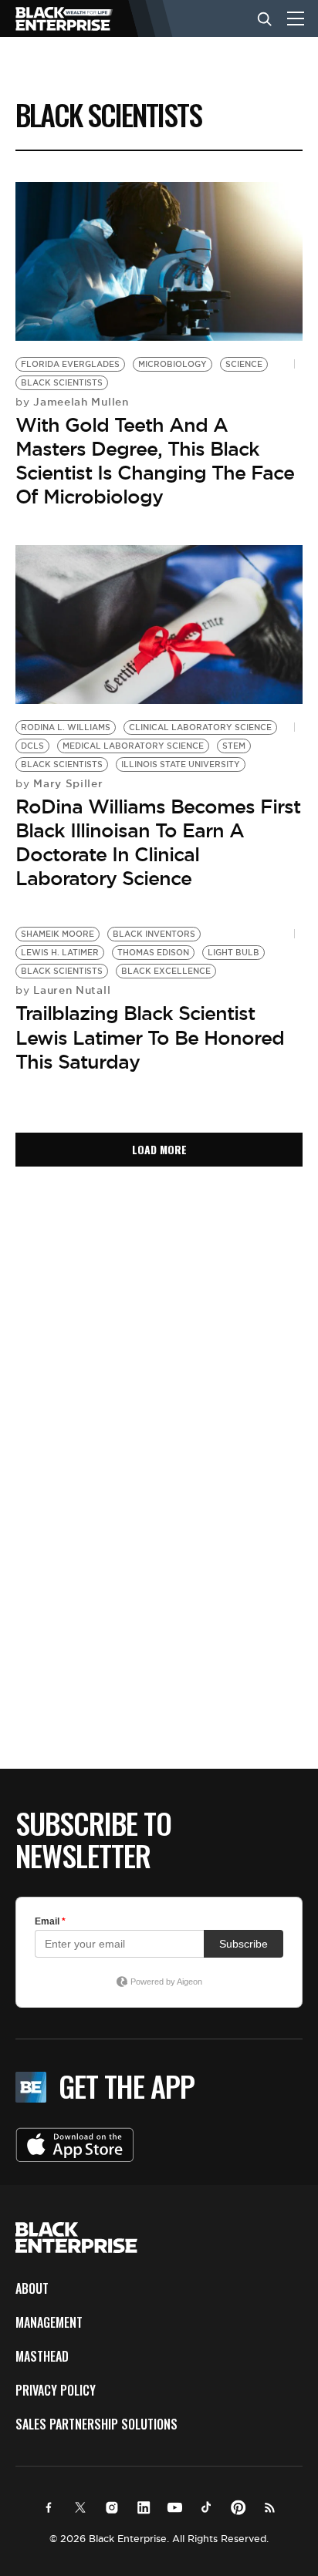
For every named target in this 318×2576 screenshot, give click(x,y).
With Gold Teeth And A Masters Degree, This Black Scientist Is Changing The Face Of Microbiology (155, 461)
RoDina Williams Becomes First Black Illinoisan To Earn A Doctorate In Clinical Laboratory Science (158, 843)
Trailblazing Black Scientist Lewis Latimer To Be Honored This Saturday (150, 1037)
